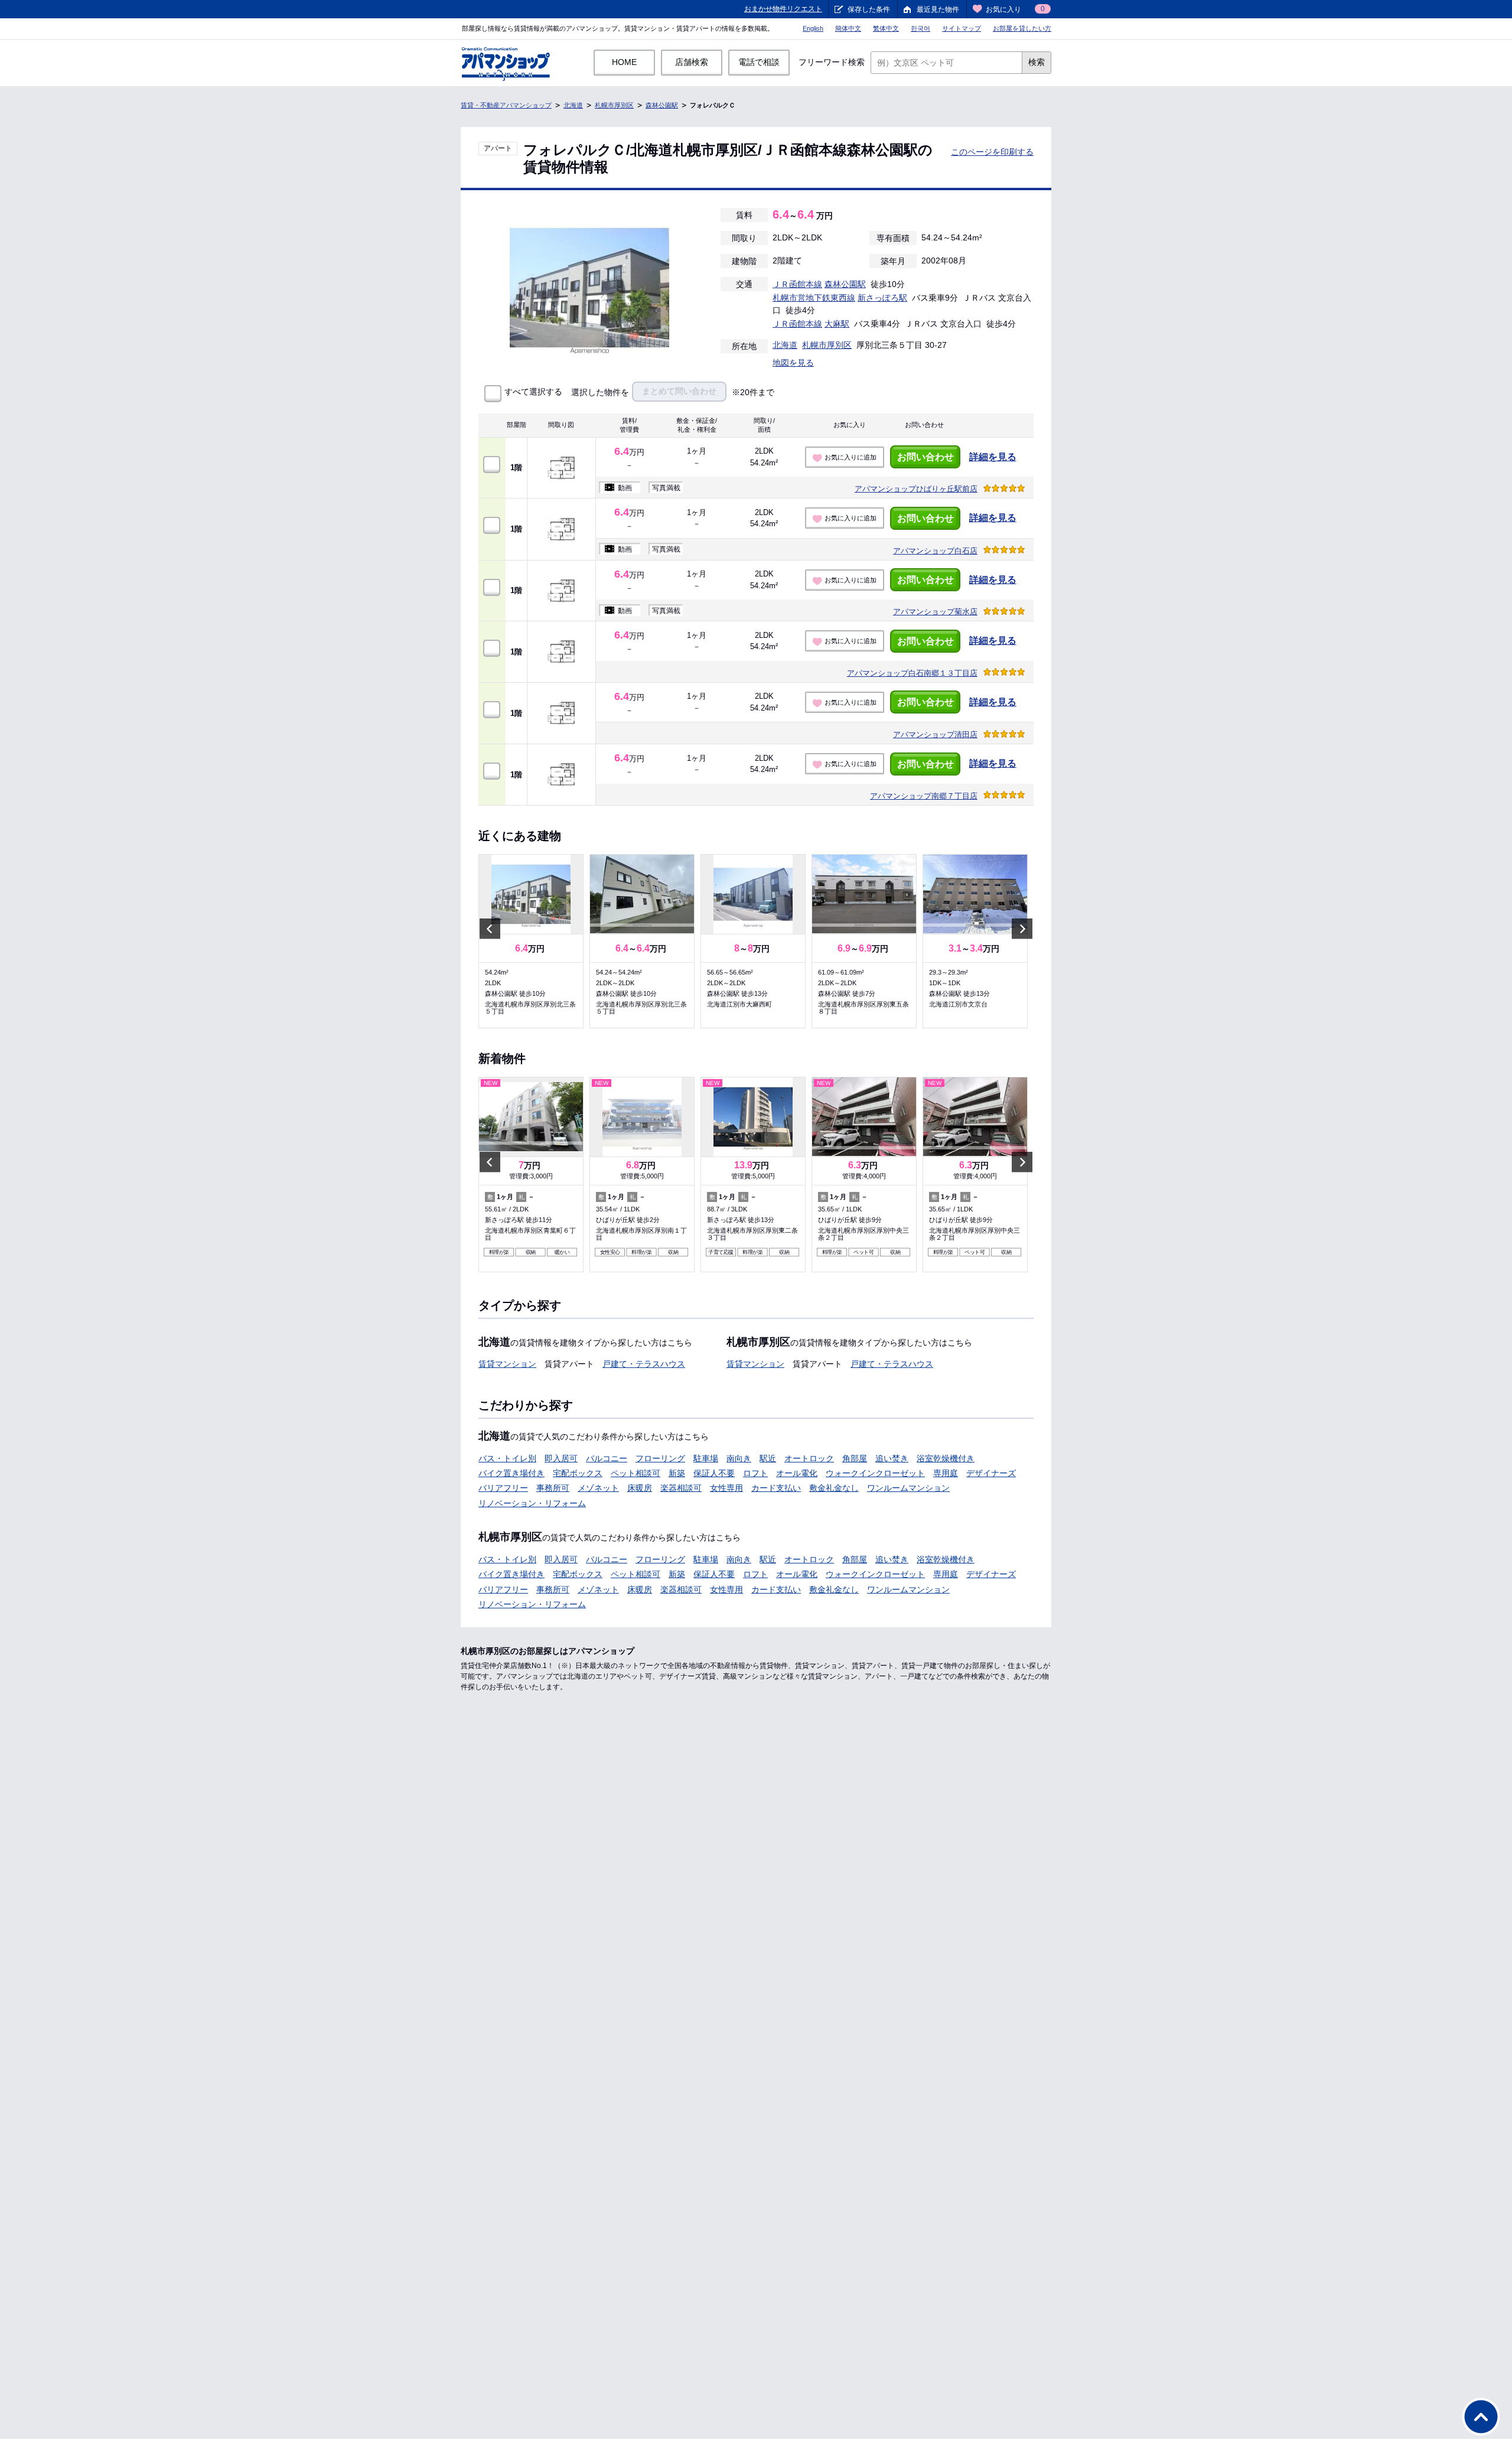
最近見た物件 (938, 9)
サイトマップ (962, 28)
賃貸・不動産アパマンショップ (506, 105)
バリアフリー (503, 1488)
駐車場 (706, 1458)
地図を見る (793, 363)
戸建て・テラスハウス (644, 1364)
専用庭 (946, 1473)
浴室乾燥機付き (946, 1458)
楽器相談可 (681, 1488)
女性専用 (726, 1488)
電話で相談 (759, 62)
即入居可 (561, 1458)
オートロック (809, 1458)
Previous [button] (490, 929)
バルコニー (607, 1458)
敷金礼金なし (834, 1488)
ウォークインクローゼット (875, 1473)
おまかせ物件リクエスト (783, 9)
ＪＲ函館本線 (797, 284)
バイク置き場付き (511, 1473)
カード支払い (776, 1488)
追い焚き (892, 1458)
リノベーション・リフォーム (532, 1503)
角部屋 (855, 1458)
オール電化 (797, 1473)
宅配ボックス (578, 1473)
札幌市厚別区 (614, 105)
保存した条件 (869, 9)
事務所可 (553, 1488)
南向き (739, 1458)
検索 (1037, 62)
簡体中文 (848, 28)
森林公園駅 (662, 105)
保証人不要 (714, 1473)
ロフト (755, 1473)
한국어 (920, 28)
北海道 (573, 105)
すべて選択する (533, 392)
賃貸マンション (507, 1364)
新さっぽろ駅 (882, 298)
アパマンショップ (916, 489)
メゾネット (598, 1488)
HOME (624, 62)
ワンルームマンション (908, 1488)
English (813, 28)
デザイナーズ (991, 1473)
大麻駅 (837, 324)
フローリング (660, 1458)
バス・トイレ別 (507, 1458)
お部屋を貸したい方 (1022, 28)
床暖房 (640, 1488)
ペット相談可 (636, 1473)
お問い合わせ (926, 457)
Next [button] (1022, 929)
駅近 (768, 1458)
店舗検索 (692, 62)
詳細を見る (993, 457)
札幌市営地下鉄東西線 (814, 298)
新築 (677, 1473)
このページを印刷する (992, 152)
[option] (531, 941)
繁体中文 (886, 28)
